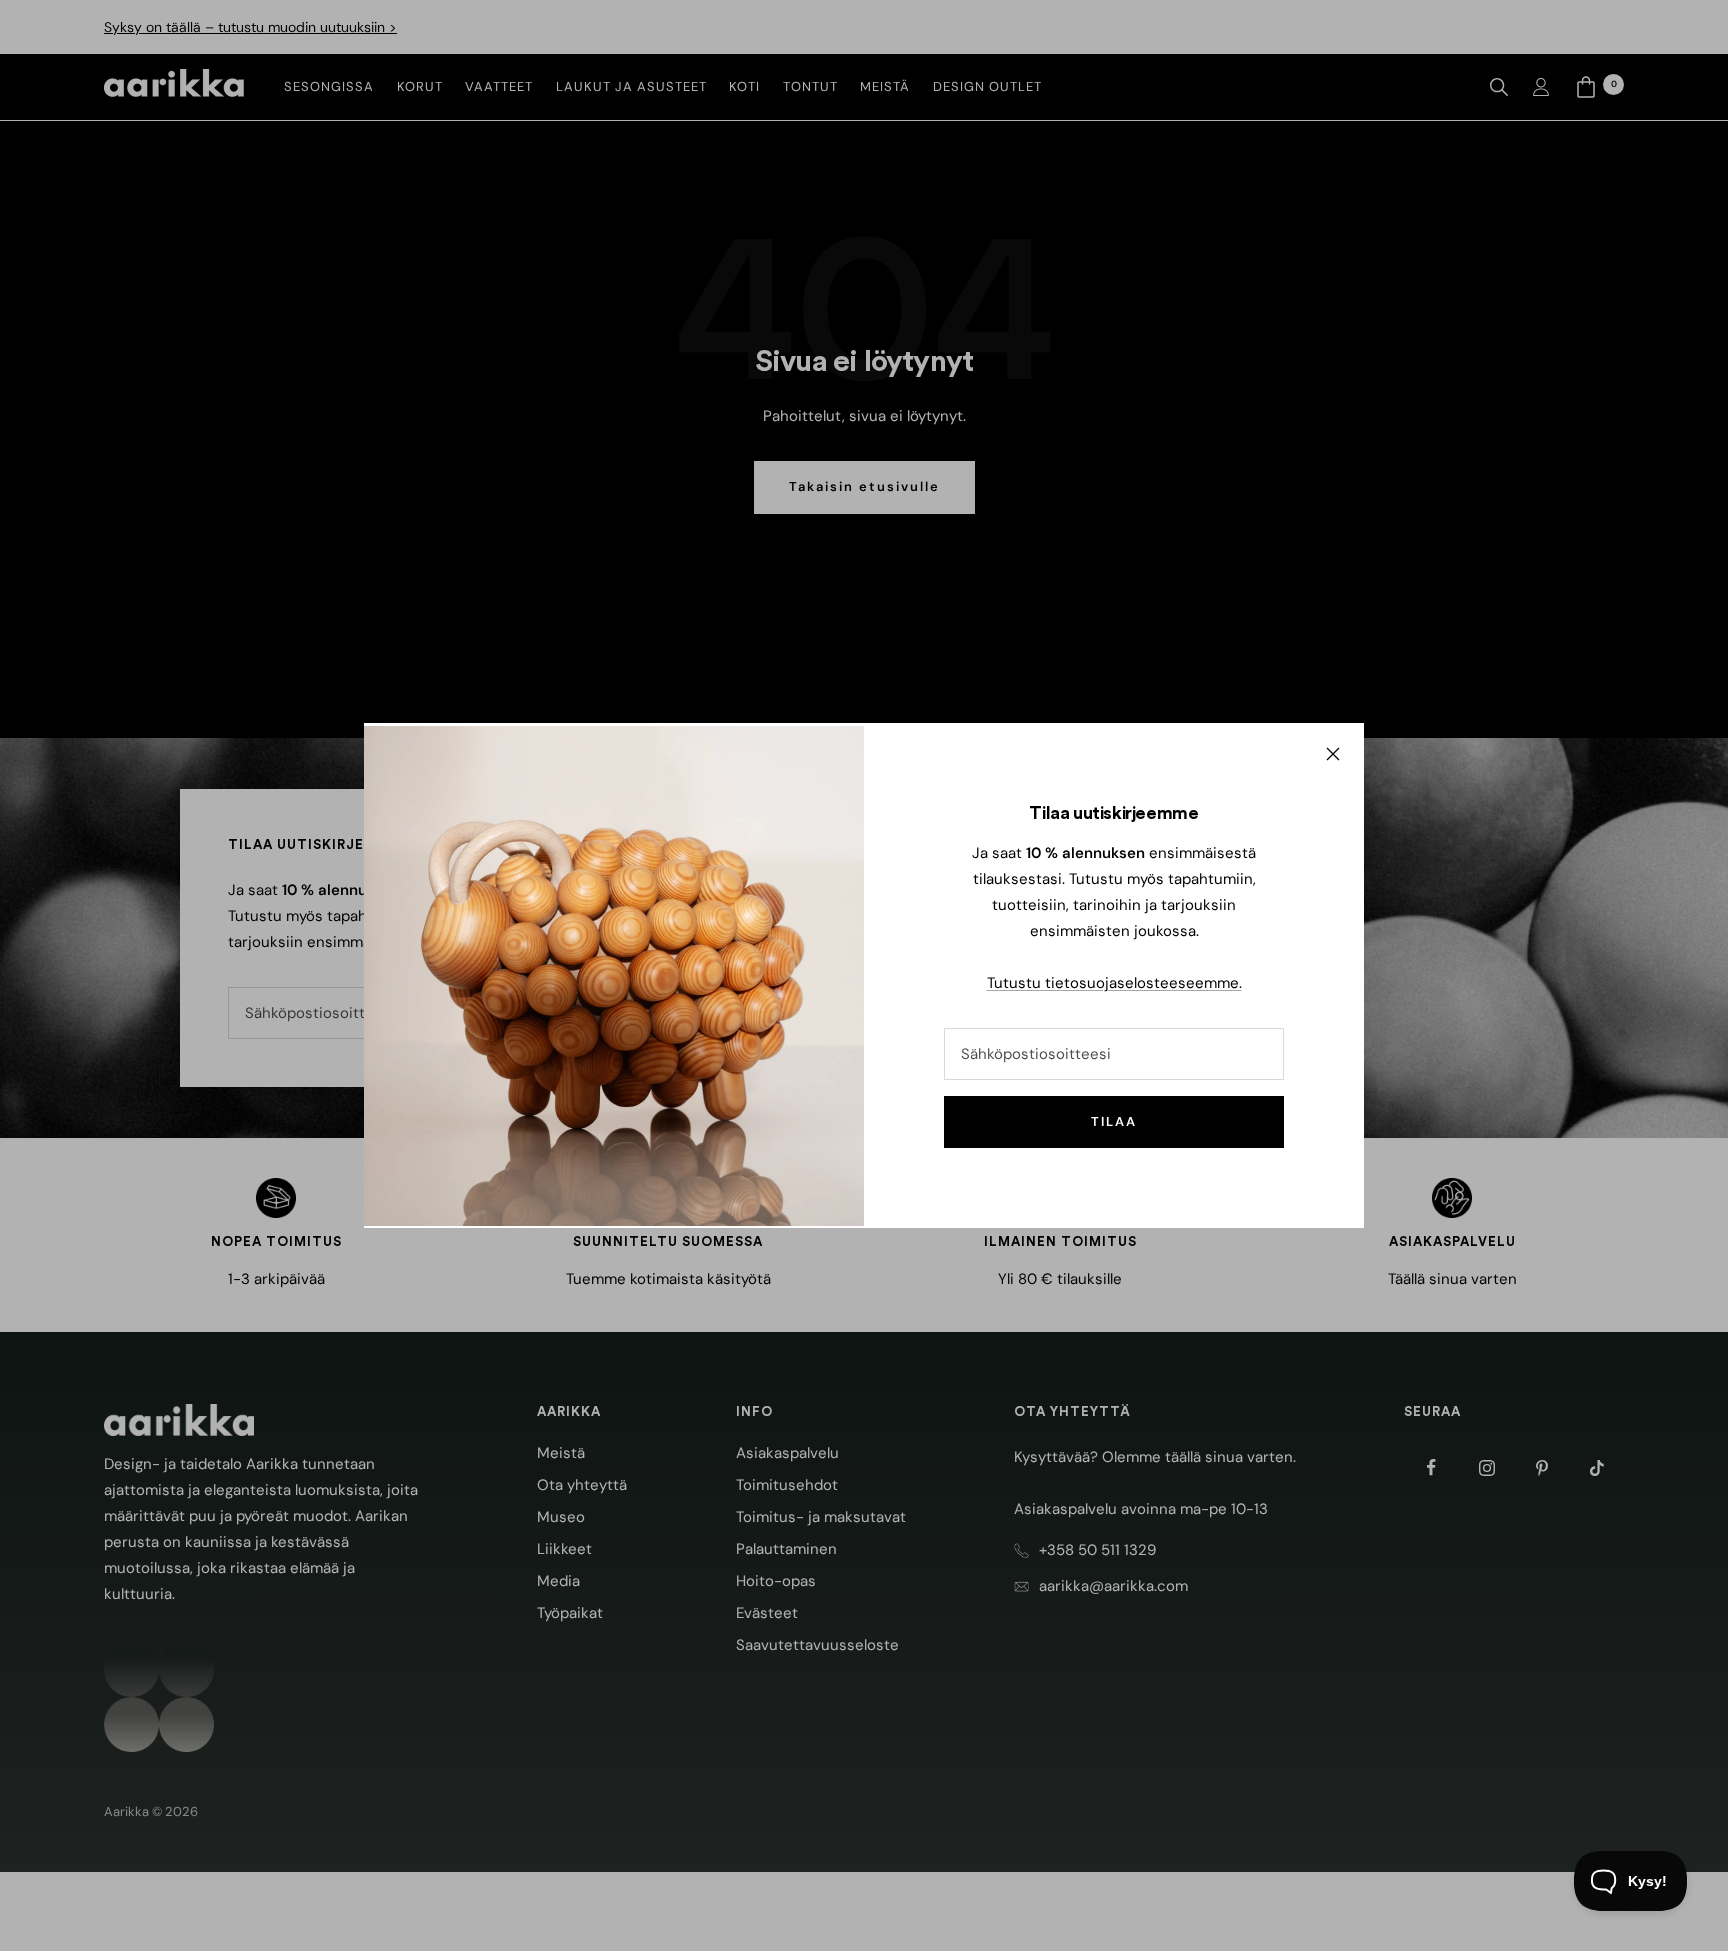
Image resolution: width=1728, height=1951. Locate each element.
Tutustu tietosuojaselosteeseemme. (1114, 983)
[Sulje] (1333, 754)
